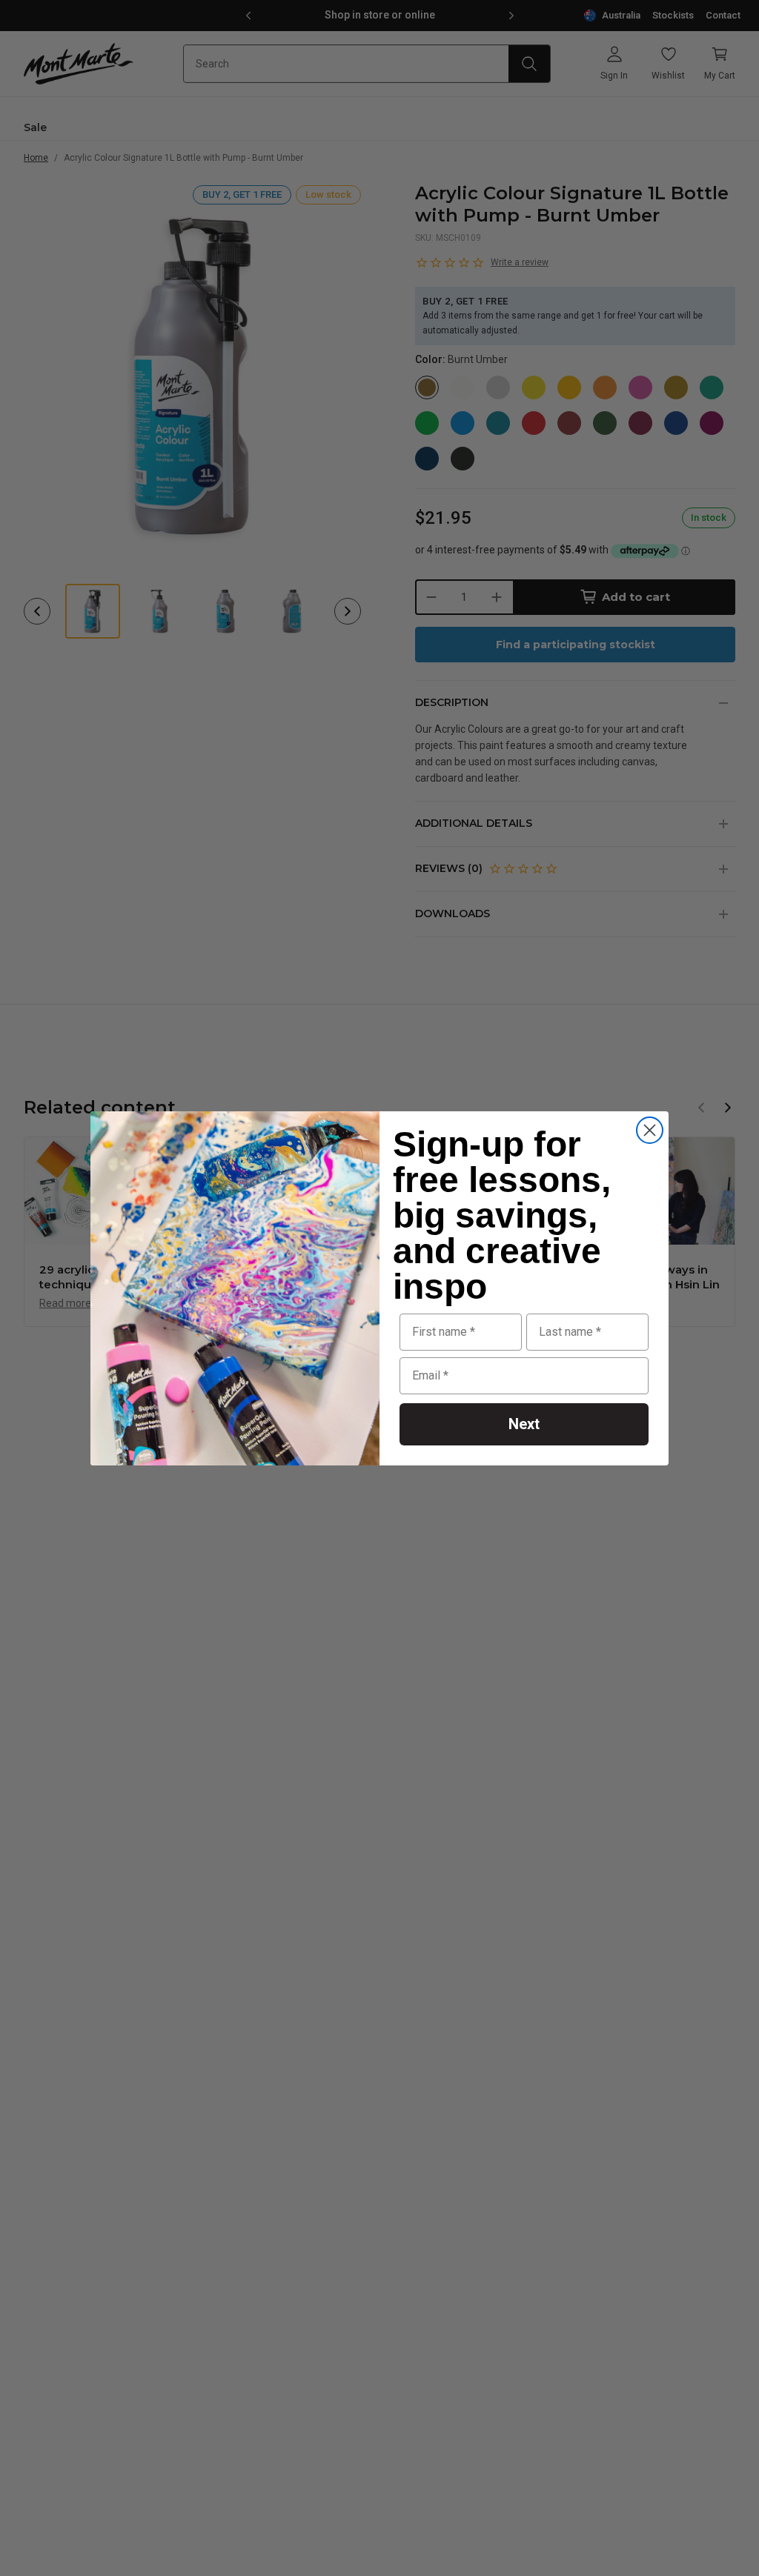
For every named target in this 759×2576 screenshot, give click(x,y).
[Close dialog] (650, 1130)
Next (524, 1424)
